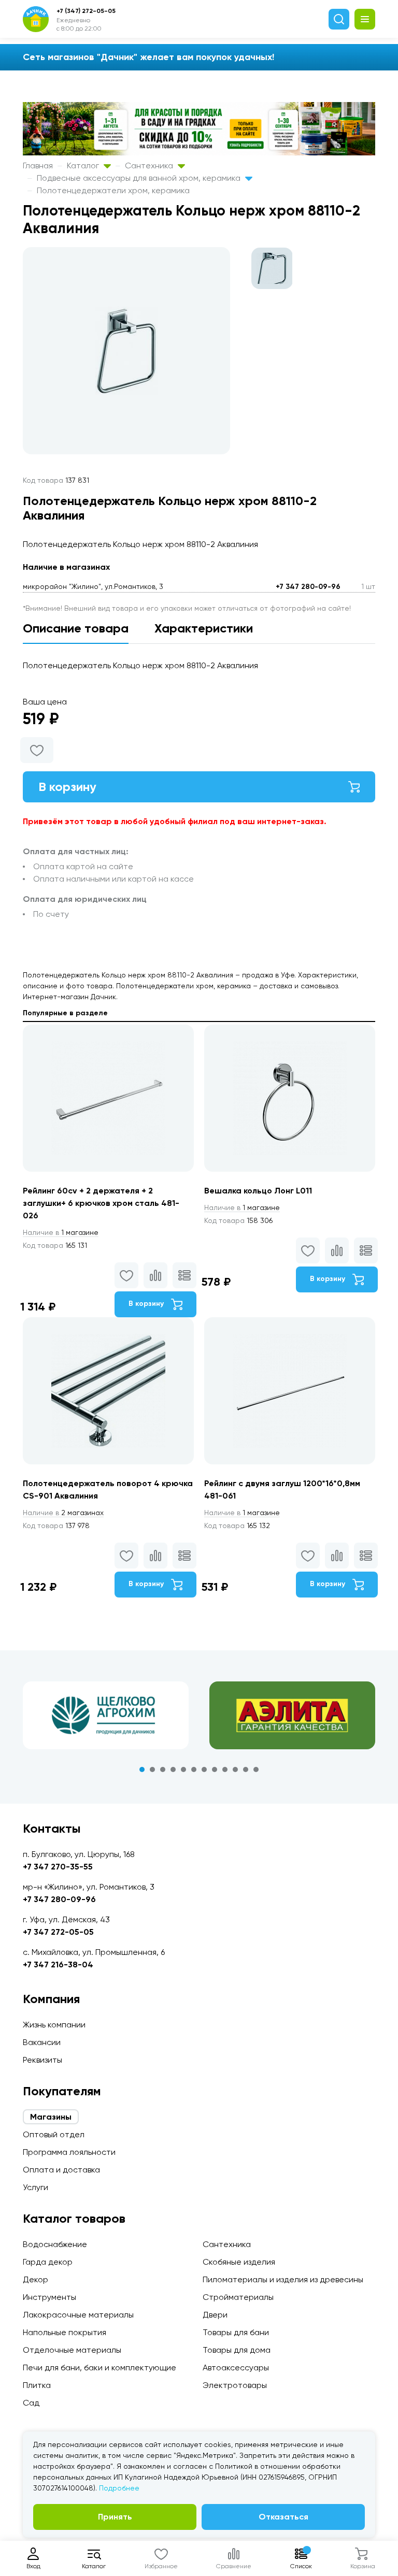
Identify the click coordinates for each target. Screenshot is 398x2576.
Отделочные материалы (72, 2350)
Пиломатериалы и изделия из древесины (283, 2279)
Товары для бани (236, 2332)
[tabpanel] (106, 1715)
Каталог (84, 166)
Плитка (37, 2385)
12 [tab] (256, 1769)
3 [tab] (163, 1769)
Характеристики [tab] (204, 628)
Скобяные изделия (239, 2262)
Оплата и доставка (61, 2170)
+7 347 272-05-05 (58, 1932)
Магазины (51, 2117)
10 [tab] (235, 1769)
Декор (35, 2279)
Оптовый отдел (54, 2134)
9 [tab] (225, 1769)
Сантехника (150, 166)
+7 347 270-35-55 (58, 1867)
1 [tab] (142, 1769)
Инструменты (49, 2297)
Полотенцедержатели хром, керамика (113, 190)
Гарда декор (48, 2262)
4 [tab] (173, 1769)
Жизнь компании (54, 2025)
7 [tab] (204, 1769)
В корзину (67, 787)
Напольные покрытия (65, 2332)
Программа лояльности (69, 2152)
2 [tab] (152, 1769)
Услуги (35, 2187)
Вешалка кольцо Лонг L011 (258, 1191)
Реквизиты (42, 2060)
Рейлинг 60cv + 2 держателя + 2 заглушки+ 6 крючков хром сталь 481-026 (101, 1203)
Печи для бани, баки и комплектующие (99, 2368)
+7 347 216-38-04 (58, 1965)
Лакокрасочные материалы (78, 2315)
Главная (38, 166)
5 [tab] (183, 1769)
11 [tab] (246, 1769)
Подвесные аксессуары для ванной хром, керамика (140, 178)
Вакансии (42, 2042)
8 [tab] (215, 1769)
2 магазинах (63, 1513)
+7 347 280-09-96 (308, 587)
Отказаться (283, 2517)
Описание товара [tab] (76, 628)
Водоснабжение (55, 2244)
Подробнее (119, 2488)
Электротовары (235, 2385)
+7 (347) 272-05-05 (86, 11)
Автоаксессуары (236, 2368)
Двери (215, 2315)
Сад (31, 2403)
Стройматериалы (238, 2297)
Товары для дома (237, 2350)
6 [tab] (194, 1769)
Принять (115, 2517)
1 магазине (61, 1232)
